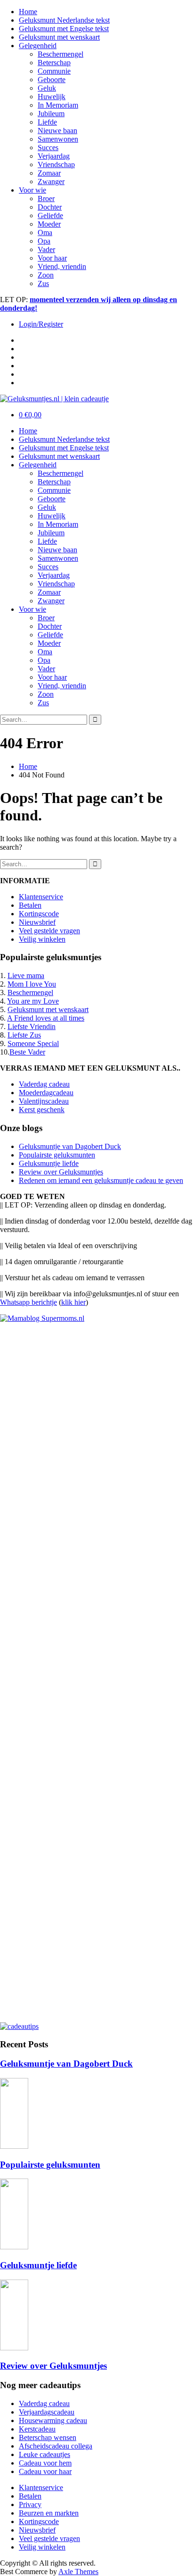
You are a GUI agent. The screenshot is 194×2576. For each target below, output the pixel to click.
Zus (43, 283)
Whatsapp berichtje (28, 1302)
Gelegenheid (38, 46)
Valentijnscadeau (44, 1101)
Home (28, 12)
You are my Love (33, 1001)
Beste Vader (27, 1052)
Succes (48, 148)
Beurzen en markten (49, 2513)
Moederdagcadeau (46, 1093)
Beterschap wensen (48, 2437)
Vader (46, 249)
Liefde (47, 122)
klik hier (73, 1302)
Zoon (46, 275)
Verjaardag (54, 156)
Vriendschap (56, 165)
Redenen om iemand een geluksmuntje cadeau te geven (101, 1180)
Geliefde (50, 215)
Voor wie (32, 190)
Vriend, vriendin (62, 266)
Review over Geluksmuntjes (61, 1172)
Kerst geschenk (42, 1110)
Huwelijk (52, 97)
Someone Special (33, 1043)
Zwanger (51, 182)
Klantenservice (41, 897)
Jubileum (51, 114)
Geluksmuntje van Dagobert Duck (70, 1146)
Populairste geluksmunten (57, 1155)
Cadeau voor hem (45, 2463)
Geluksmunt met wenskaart (59, 37)
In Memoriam (58, 105)
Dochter (50, 207)
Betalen (30, 905)
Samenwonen (58, 139)
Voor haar (52, 258)
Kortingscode (39, 914)
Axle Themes (78, 2572)
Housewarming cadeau (53, 2420)
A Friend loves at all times (46, 1018)
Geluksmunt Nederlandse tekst (64, 20)
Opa (44, 241)
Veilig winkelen (42, 939)
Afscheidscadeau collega (56, 2446)
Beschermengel (61, 54)
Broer (46, 198)
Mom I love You (32, 984)
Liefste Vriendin (32, 1026)
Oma (45, 232)
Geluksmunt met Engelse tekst (64, 29)
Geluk (47, 88)
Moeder (49, 224)
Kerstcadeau (37, 2429)
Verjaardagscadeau (47, 2412)
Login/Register (41, 324)
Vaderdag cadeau (44, 1084)
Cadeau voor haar (45, 2471)
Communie (54, 71)
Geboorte (52, 80)
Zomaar (49, 173)
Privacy (30, 2504)
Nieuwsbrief (37, 922)
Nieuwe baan (57, 131)
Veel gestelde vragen (49, 931)
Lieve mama (26, 976)
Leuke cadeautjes (44, 2454)
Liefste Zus (24, 1035)
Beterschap (54, 63)
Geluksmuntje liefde (49, 1163)
